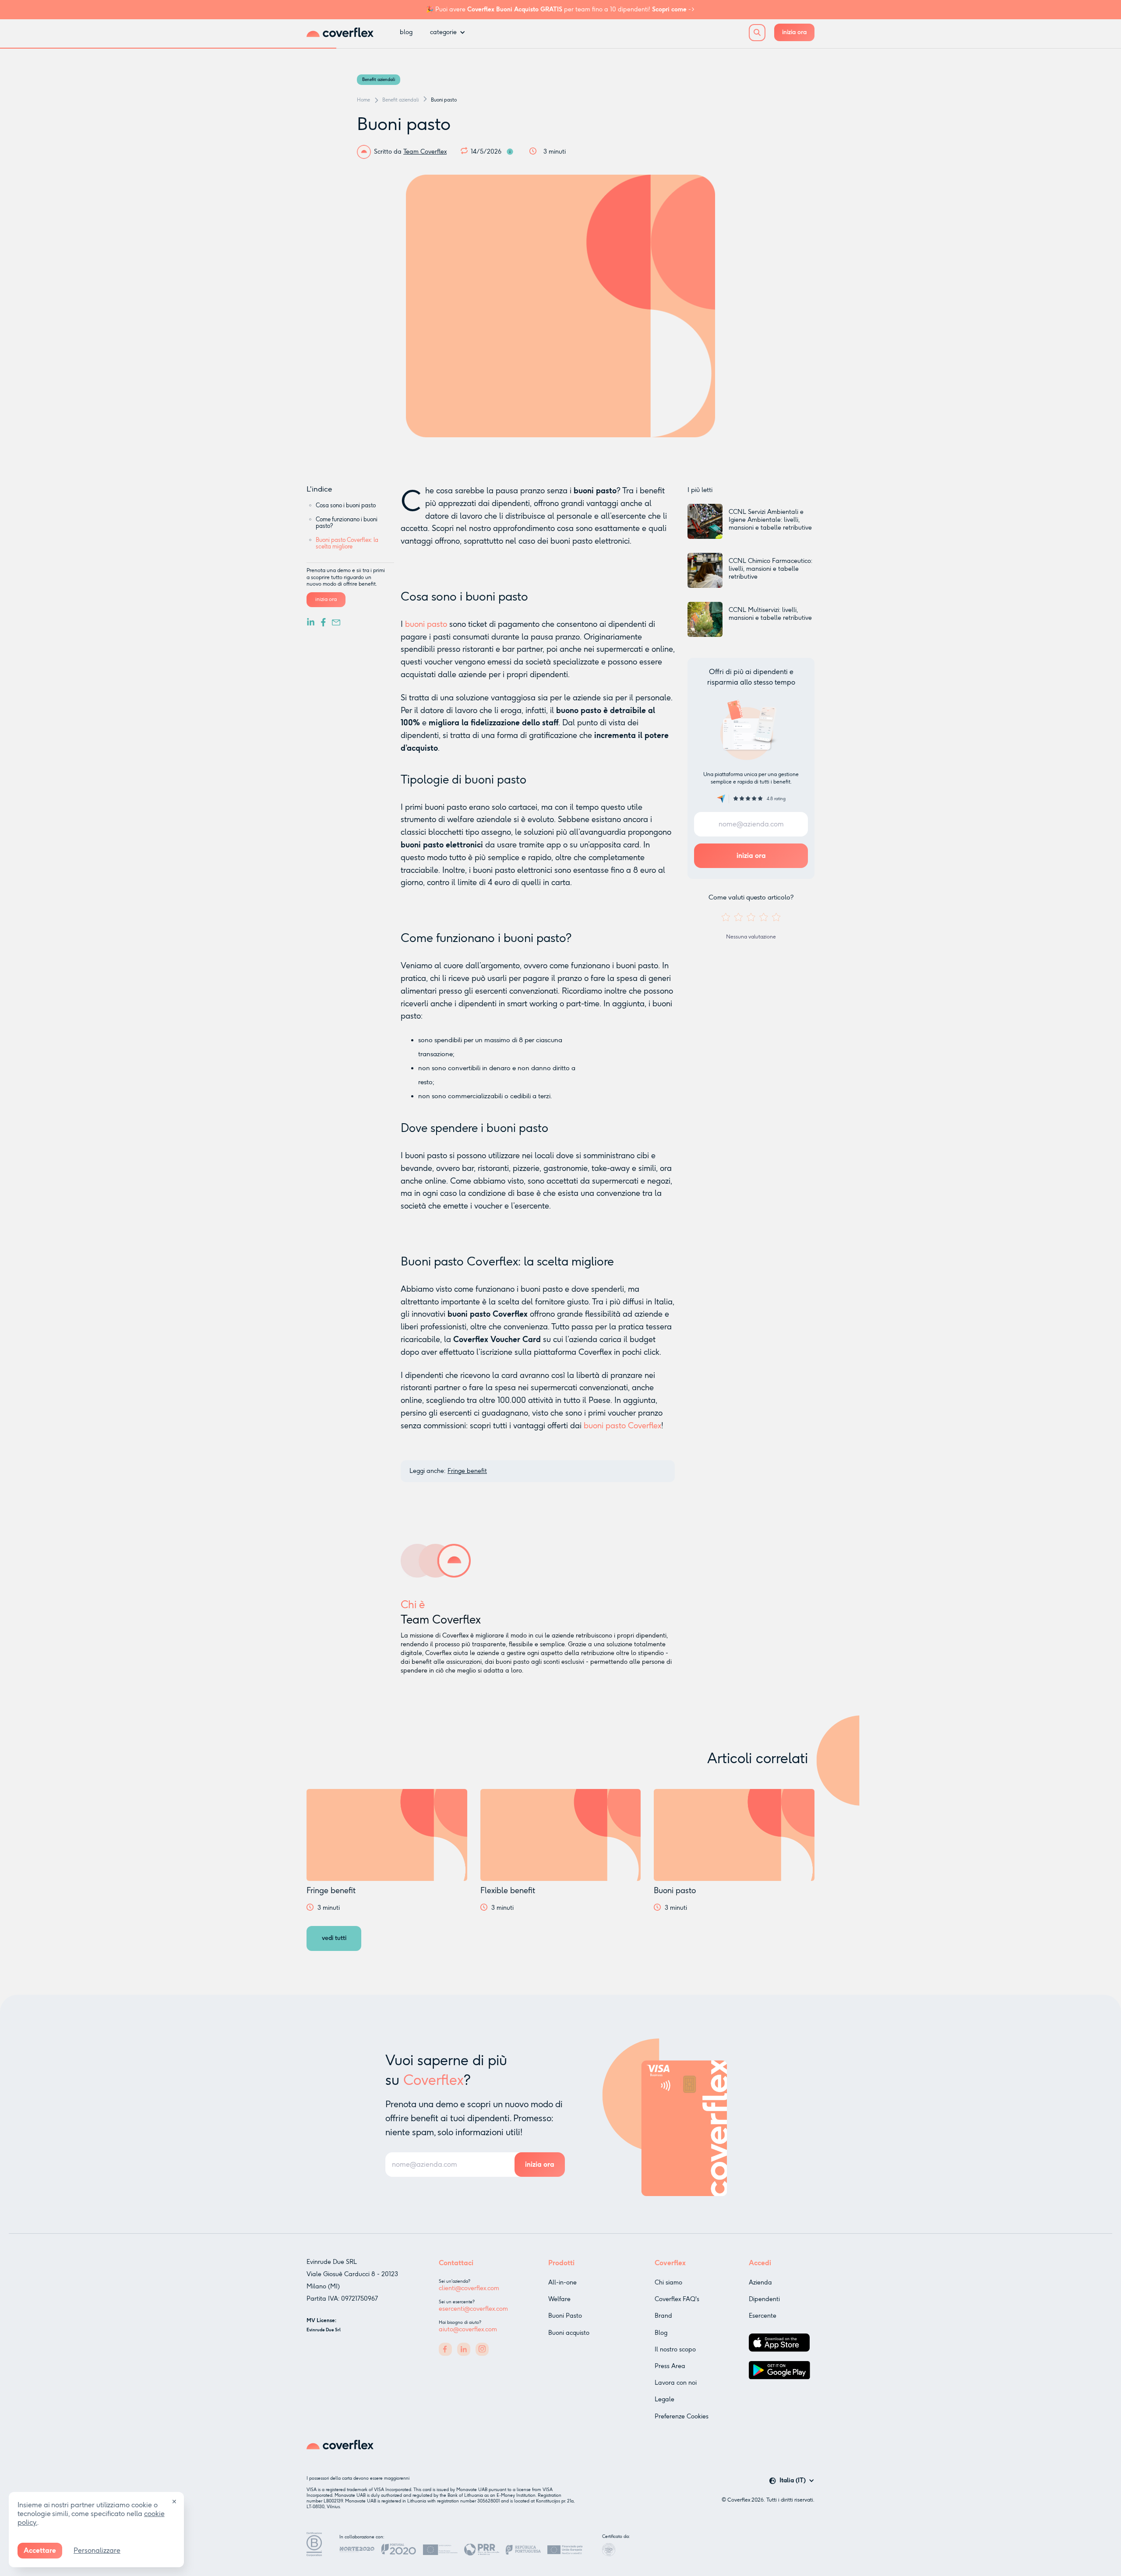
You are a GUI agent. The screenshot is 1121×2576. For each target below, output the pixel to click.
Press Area (670, 2366)
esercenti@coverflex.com (473, 2309)
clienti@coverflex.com (469, 2288)
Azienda (760, 2283)
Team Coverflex (425, 152)
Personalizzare (97, 2550)
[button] (448, 32)
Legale (664, 2399)
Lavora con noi (676, 2383)
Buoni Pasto (565, 2316)
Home (363, 100)
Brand (663, 2316)
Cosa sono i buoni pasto (346, 505)
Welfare (559, 2299)
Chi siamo (668, 2283)
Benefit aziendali (379, 80)
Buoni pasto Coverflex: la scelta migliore (347, 543)
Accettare (40, 2550)
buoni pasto (426, 624)
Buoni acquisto (569, 2333)
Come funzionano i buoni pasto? (347, 523)
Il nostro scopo (675, 2349)
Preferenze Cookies (682, 2416)
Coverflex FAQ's (677, 2299)
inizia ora (794, 32)
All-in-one (562, 2283)
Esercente (763, 2316)
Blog (661, 2333)
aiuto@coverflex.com (468, 2329)
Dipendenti (764, 2299)
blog (406, 32)
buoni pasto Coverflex (622, 1426)
